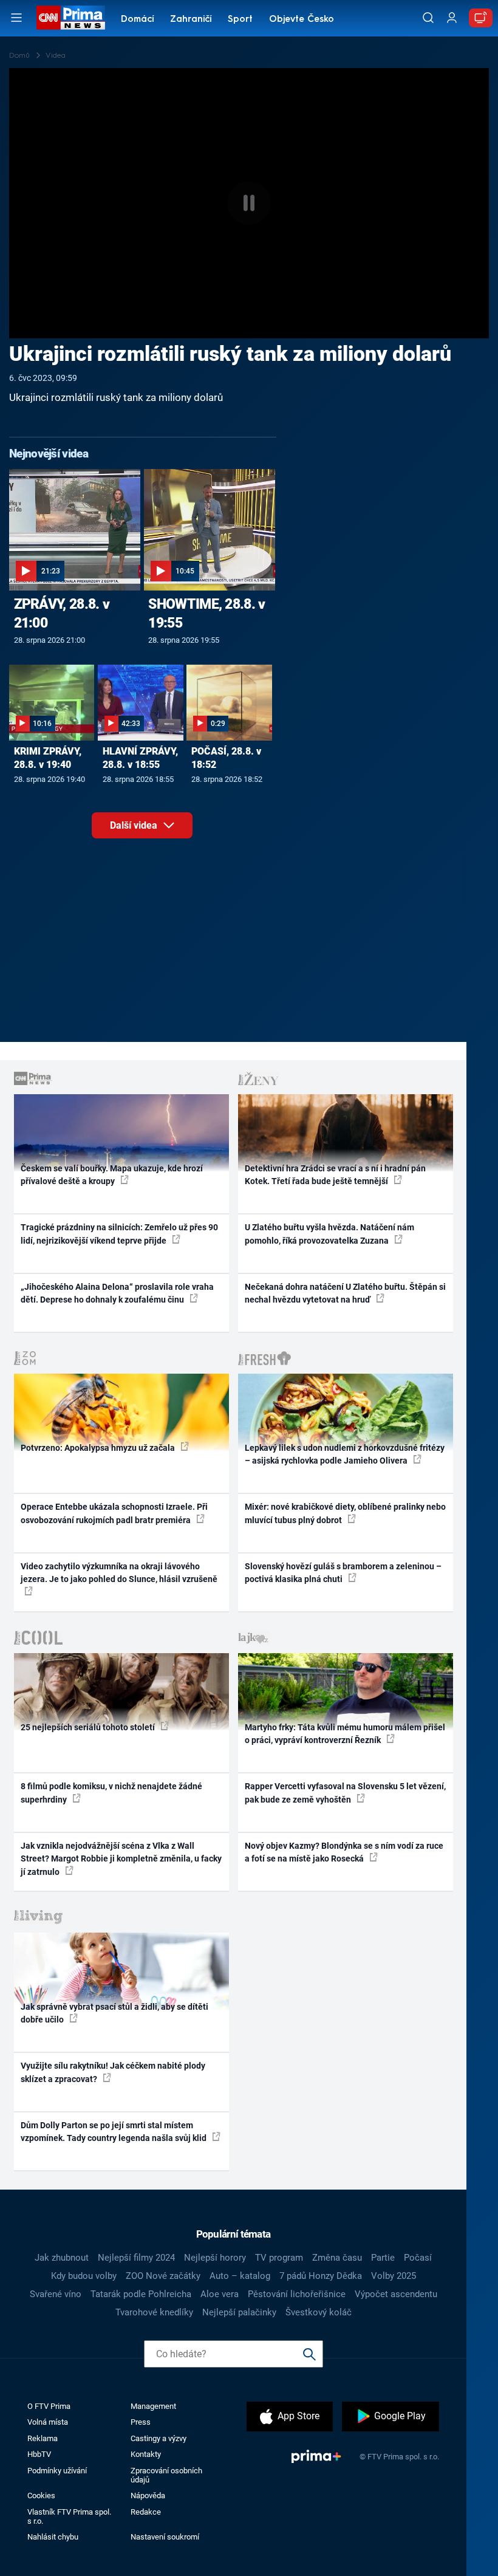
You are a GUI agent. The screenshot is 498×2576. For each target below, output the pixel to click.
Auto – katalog (240, 2276)
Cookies (41, 2495)
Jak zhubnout (62, 2258)
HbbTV (39, 2454)
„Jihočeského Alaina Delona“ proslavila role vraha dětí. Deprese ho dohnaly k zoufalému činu (117, 1293)
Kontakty (146, 2454)
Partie (383, 2258)
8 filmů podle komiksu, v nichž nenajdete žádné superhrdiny (111, 1793)
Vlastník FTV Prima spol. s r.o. (69, 2516)
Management (153, 2406)
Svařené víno (56, 2294)
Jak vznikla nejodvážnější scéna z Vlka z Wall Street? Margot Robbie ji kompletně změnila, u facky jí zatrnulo (121, 1859)
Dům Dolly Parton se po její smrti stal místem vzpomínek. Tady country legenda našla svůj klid (114, 2132)
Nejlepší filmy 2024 (136, 2258)
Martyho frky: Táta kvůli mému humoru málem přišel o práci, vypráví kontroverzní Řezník (345, 1734)
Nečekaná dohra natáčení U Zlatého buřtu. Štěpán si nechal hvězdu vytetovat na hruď (345, 1293)
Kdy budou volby (84, 2276)
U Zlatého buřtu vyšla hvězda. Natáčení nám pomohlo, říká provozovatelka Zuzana (329, 1234)
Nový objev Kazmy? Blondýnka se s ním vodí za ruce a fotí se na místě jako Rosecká (344, 1852)
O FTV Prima (49, 2406)
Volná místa (48, 2422)
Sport (240, 20)
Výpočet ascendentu (396, 2294)
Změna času (337, 2258)
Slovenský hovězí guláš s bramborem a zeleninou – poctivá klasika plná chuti (343, 1573)
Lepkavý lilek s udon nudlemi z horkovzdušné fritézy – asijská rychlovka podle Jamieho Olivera (345, 1454)
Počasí (418, 2258)
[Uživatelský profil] (452, 18)
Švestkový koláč (319, 2312)
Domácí (138, 20)
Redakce (146, 2512)
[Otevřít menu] (16, 18)
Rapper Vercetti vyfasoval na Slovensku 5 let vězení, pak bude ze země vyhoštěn (345, 1793)
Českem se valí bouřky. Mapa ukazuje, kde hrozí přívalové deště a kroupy (112, 1175)
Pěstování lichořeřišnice (297, 2294)
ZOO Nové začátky (163, 2276)
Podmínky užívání (57, 2471)
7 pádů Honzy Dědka (321, 2276)
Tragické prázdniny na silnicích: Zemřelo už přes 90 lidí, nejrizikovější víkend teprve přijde (119, 1234)
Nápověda (148, 2495)
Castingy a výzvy (159, 2438)
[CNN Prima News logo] (70, 18)
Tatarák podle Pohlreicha (141, 2294)
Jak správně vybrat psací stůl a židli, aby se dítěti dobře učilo (114, 2013)
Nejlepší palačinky (239, 2312)
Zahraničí (191, 20)
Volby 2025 (394, 2276)
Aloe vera (220, 2294)
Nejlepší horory (215, 2258)
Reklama (43, 2438)
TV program (279, 2258)
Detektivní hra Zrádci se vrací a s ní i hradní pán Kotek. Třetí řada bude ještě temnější (335, 1175)
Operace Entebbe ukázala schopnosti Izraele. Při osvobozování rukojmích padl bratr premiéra (114, 1513)
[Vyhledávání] (428, 18)
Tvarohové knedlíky (154, 2312)
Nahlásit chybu (53, 2537)
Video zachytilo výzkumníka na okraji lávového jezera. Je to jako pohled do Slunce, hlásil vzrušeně (119, 1573)
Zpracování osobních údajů (166, 2475)
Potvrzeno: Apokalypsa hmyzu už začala (99, 1448)
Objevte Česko (302, 20)
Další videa (135, 825)
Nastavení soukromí (165, 2537)
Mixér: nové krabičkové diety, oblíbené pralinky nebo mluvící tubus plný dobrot (345, 1513)
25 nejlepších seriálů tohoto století (89, 1727)
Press (141, 2422)
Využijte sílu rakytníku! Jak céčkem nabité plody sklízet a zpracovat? (113, 2072)
